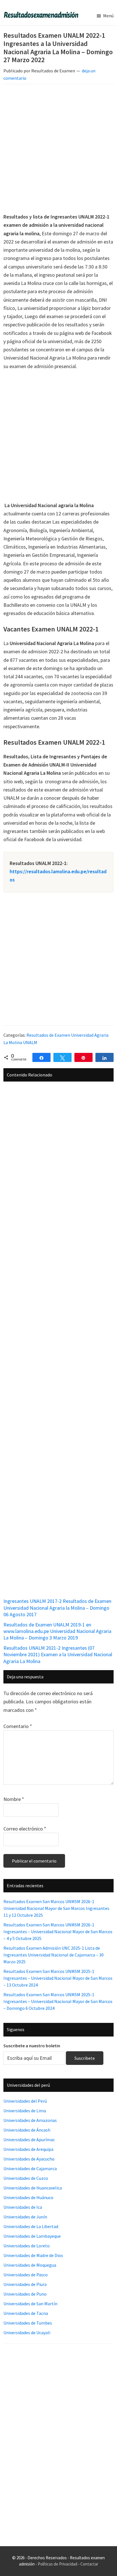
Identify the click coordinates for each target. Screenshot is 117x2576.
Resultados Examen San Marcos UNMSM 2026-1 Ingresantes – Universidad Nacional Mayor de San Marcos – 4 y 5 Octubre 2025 (58, 1932)
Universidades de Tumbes (28, 2323)
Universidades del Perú (25, 2101)
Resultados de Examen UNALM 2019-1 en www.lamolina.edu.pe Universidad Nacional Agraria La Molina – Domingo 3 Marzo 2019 (57, 1631)
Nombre (14, 1799)
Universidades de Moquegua (30, 2265)
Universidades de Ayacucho (29, 2159)
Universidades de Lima (25, 2111)
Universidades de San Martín (30, 2304)
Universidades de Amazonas (30, 2120)
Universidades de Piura (25, 2284)
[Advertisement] (58, 150)
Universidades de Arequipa (28, 2149)
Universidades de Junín (25, 2217)
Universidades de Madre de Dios (33, 2255)
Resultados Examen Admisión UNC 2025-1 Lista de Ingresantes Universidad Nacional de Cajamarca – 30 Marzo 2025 (54, 1955)
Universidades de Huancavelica (33, 2188)
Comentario (18, 1726)
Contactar (89, 2564)
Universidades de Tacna (26, 2313)
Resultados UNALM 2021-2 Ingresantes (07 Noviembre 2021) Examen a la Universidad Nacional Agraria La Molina (58, 1655)
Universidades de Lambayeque (32, 2236)
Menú (108, 16)
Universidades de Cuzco (26, 2178)
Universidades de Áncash (27, 2130)
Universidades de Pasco (26, 2275)
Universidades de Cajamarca (30, 2168)
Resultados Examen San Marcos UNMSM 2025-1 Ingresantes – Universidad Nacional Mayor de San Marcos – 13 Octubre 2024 (58, 1978)
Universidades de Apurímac (29, 2140)
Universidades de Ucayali (27, 2333)
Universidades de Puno (25, 2294)
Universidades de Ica (23, 2207)
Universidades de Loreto (27, 2246)
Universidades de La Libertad (31, 2226)
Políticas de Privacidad (58, 2564)
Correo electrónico (25, 1829)
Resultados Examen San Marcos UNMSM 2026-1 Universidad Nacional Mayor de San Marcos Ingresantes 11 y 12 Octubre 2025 (56, 1908)
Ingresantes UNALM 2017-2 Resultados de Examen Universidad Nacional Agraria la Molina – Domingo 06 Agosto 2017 (57, 1608)
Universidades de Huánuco (28, 2197)
